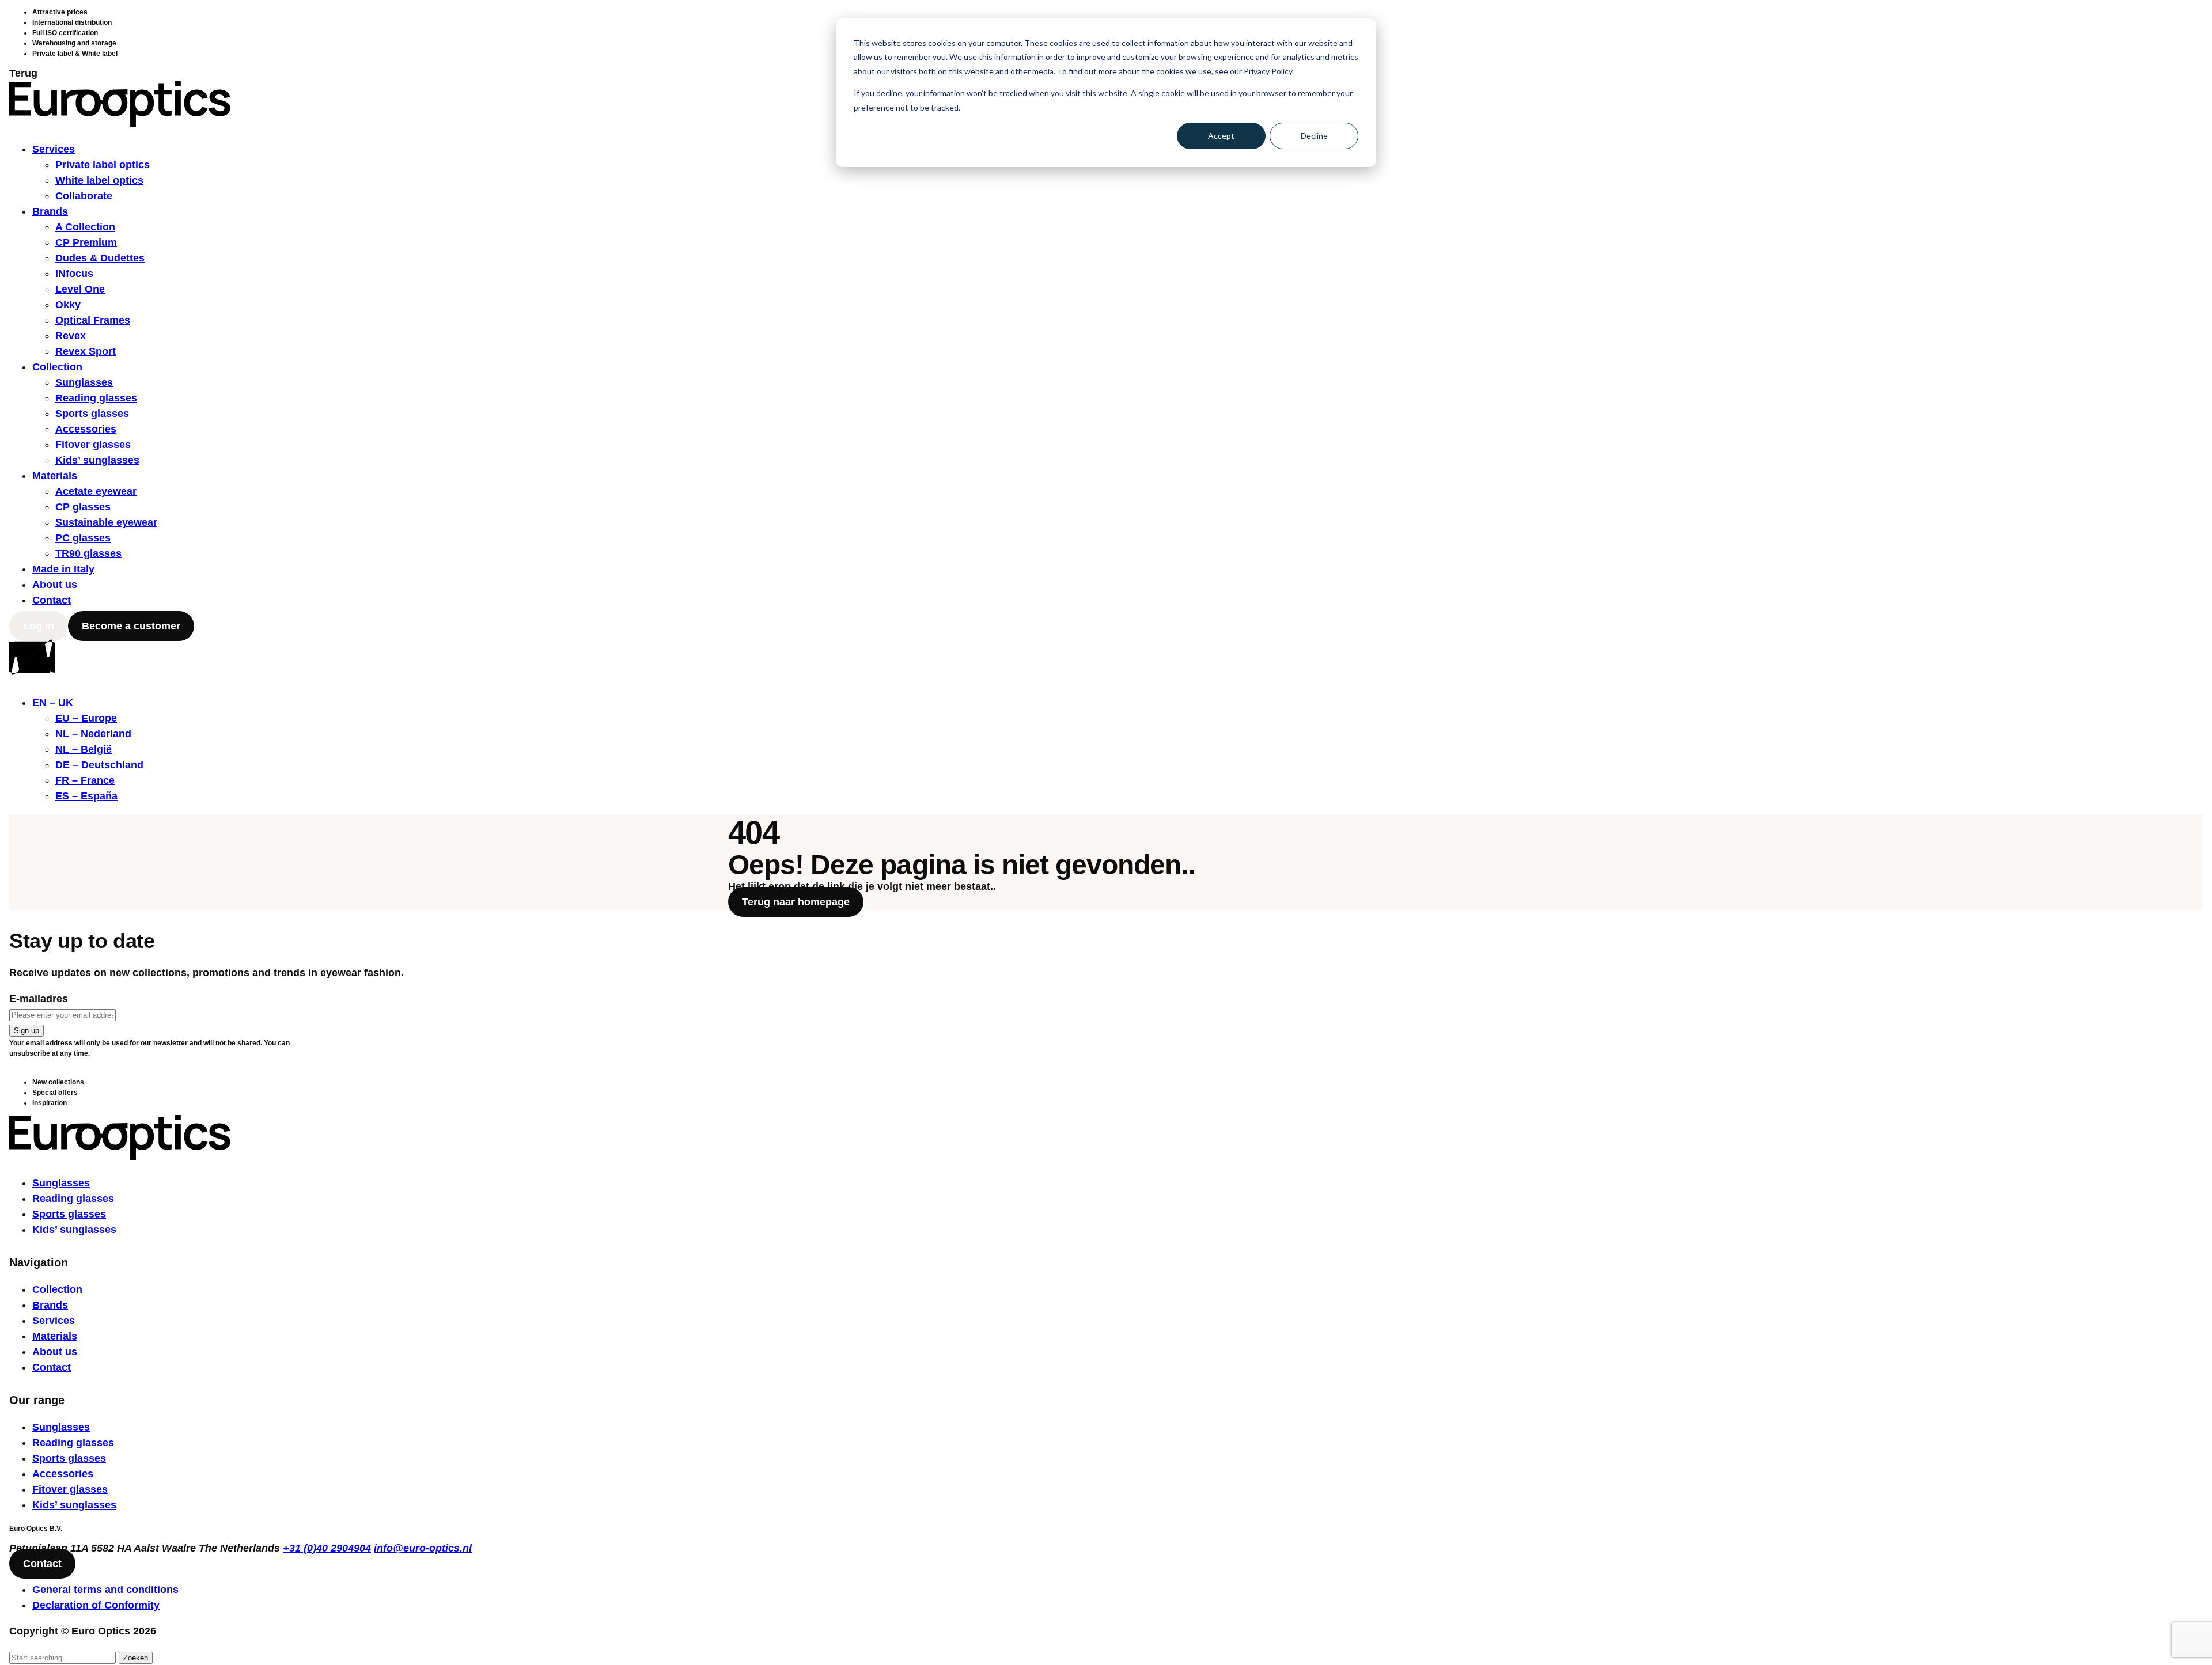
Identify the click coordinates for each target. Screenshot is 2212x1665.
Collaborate (84, 196)
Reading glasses (96, 398)
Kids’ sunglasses (97, 460)
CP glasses (83, 507)
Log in (39, 626)
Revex (71, 336)
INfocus (74, 274)
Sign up (26, 1031)
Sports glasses (92, 414)
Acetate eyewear (96, 491)
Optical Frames (93, 320)
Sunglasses (84, 382)
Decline (1314, 136)
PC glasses (83, 538)
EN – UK (53, 703)
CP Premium (86, 242)
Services (54, 149)
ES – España (86, 796)
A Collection (85, 227)
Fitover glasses (93, 445)
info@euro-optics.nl (423, 1548)
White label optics (99, 180)
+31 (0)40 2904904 (327, 1548)
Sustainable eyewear (106, 522)
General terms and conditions (105, 1590)
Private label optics (103, 165)
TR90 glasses (88, 553)
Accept (1221, 136)
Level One (80, 289)
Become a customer (131, 626)
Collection (57, 367)
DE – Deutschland (99, 765)
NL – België (84, 749)
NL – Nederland (93, 734)
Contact (52, 600)
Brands (50, 211)
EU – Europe (86, 718)
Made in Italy (63, 569)
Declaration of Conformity (96, 1605)
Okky (68, 305)
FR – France (85, 780)
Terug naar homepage (796, 902)
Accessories (86, 429)
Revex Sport (86, 351)
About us (55, 585)
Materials (55, 476)
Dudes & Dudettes (100, 258)
